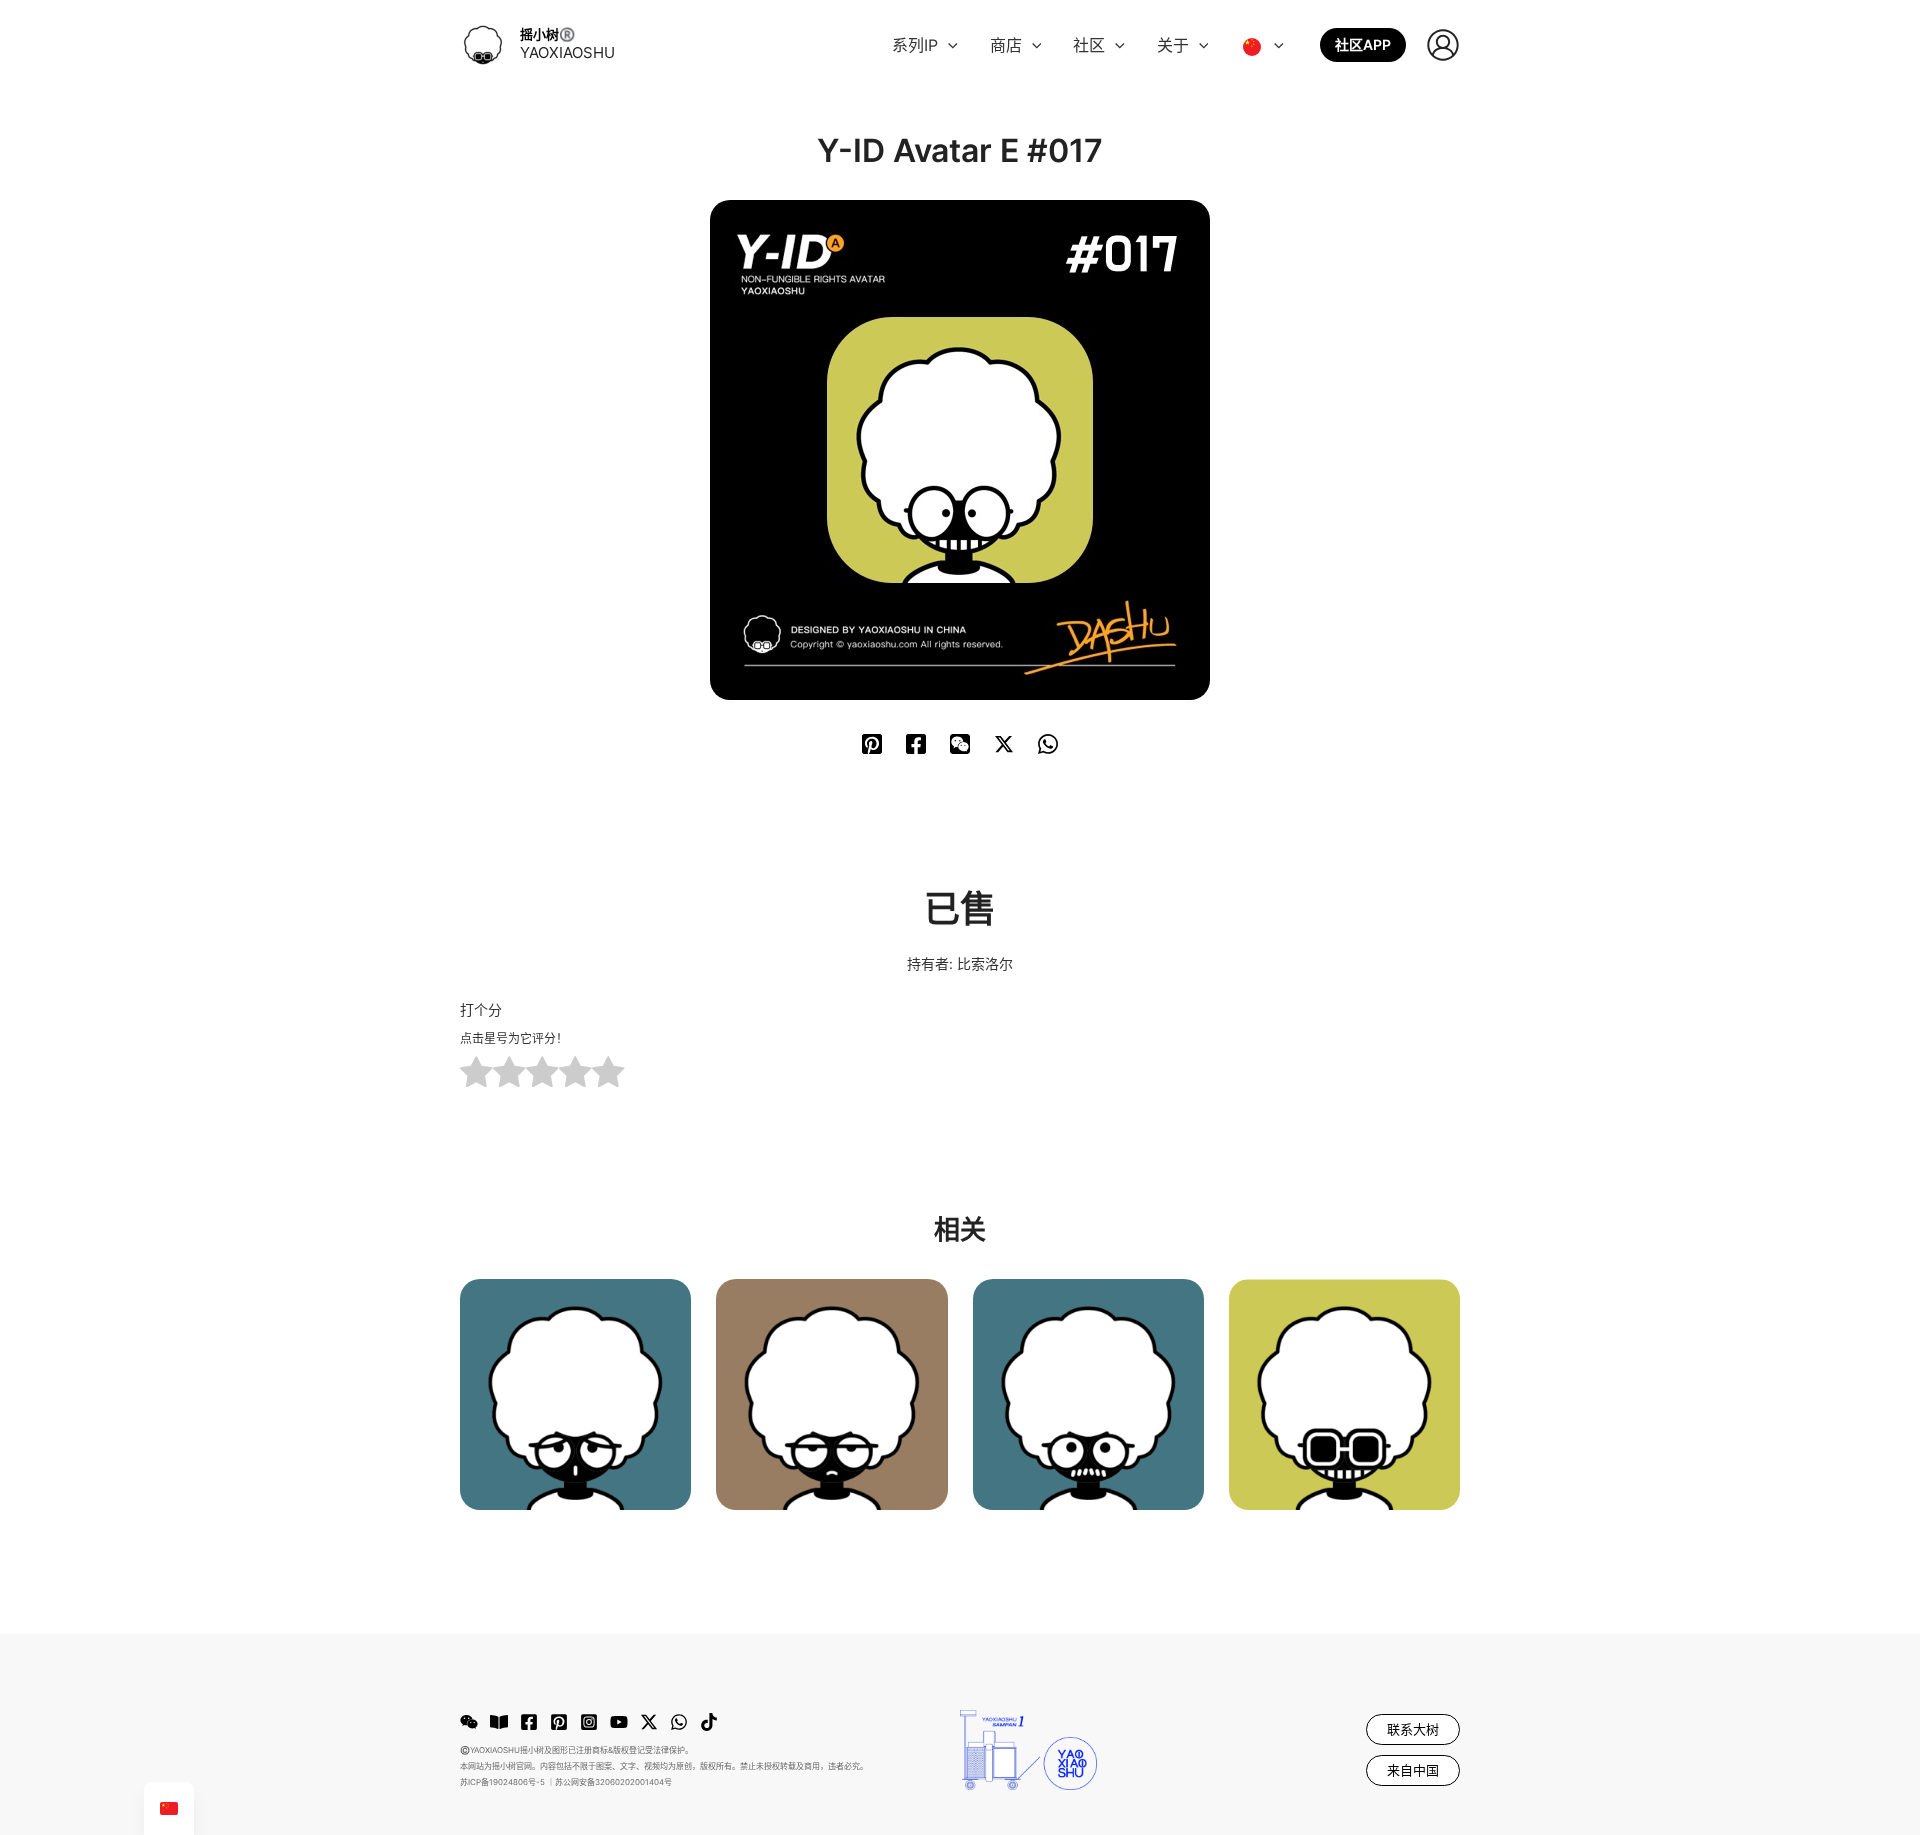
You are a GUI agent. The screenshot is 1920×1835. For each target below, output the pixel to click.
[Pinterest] (872, 743)
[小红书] (499, 1722)
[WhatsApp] (1048, 743)
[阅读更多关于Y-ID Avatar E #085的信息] (1344, 1392)
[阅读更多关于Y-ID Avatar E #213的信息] (831, 1392)
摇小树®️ (547, 34)
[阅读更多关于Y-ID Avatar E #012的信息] (575, 1392)
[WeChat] (960, 743)
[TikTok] (709, 1722)
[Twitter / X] (1004, 743)
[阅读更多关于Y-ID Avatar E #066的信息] (1088, 1392)
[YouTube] (619, 1722)
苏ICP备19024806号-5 (502, 1782)
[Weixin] (469, 1722)
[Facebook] (916, 743)
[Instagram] (589, 1722)
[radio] (476, 1074)
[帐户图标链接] (1443, 45)
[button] (948, 45)
